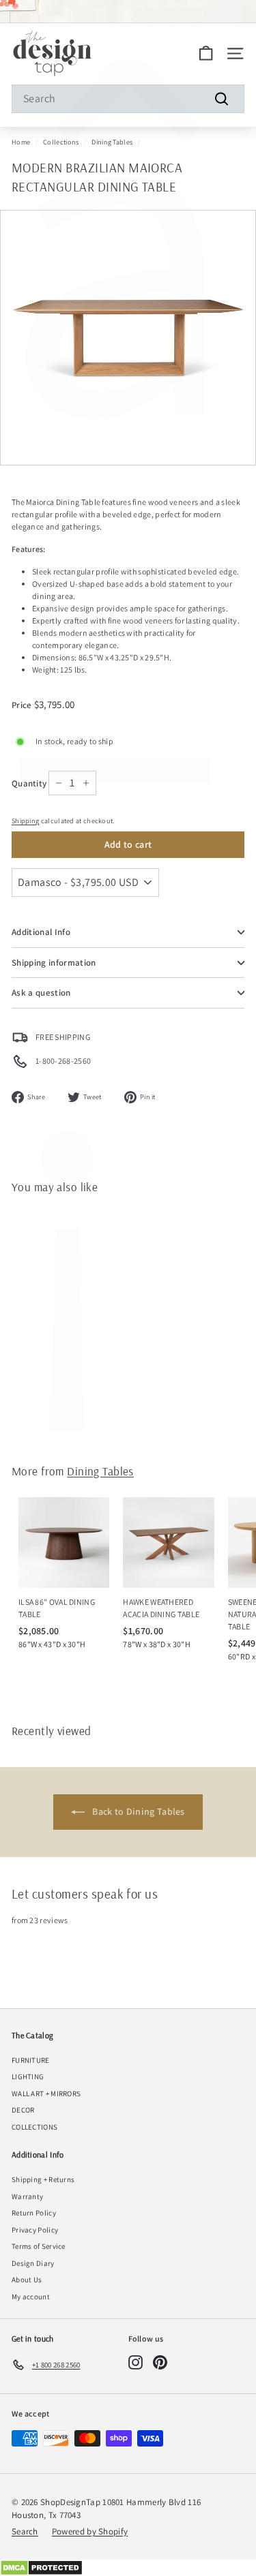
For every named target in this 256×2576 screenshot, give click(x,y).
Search (25, 2531)
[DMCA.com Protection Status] (128, 2568)
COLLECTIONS (34, 2127)
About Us (27, 2280)
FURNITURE (31, 2060)
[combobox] (128, 99)
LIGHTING (28, 2076)
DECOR (23, 2110)
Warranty (27, 2196)
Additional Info (41, 932)
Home (21, 142)
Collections (61, 142)
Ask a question (41, 993)
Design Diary (33, 2263)
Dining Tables (112, 142)
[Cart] (206, 53)
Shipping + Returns (43, 2179)
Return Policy (34, 2213)
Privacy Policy (35, 2230)
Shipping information (54, 963)
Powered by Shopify (90, 2531)
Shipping (25, 821)
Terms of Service (39, 2246)
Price (23, 705)
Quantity (29, 783)
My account (31, 2297)
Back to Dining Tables (138, 1811)
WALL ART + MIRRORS (46, 2094)
